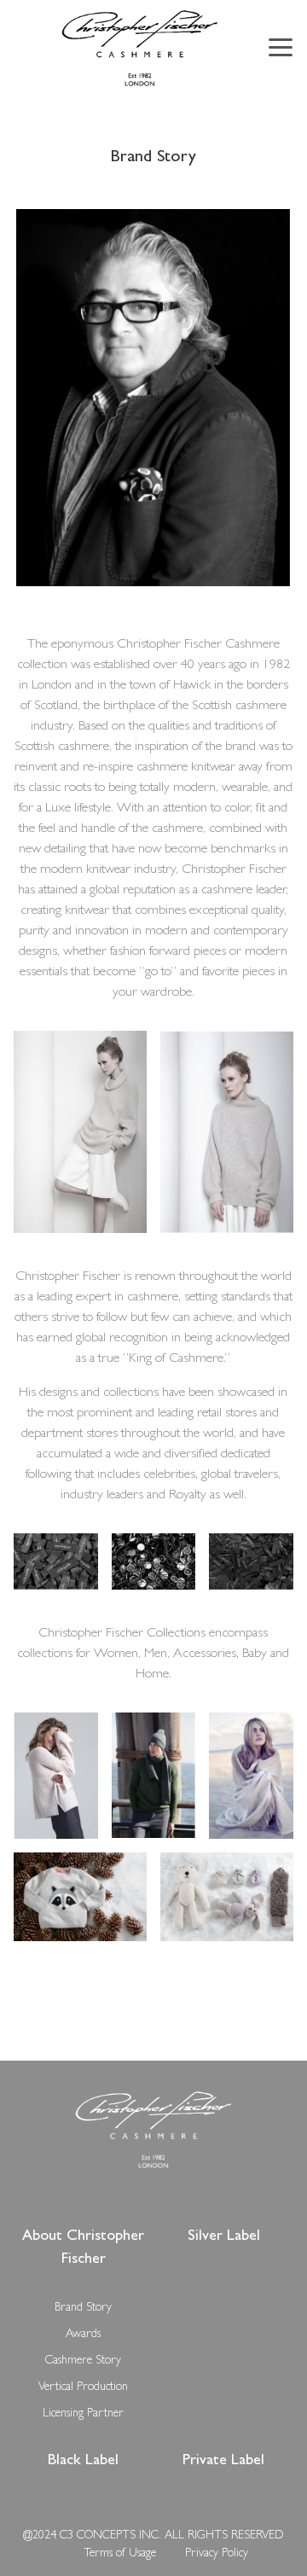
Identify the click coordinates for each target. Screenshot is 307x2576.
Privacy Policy (217, 2554)
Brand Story (83, 2308)
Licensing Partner (83, 2414)
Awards (83, 2335)
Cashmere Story (83, 2361)
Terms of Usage (120, 2554)
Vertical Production (83, 2387)
